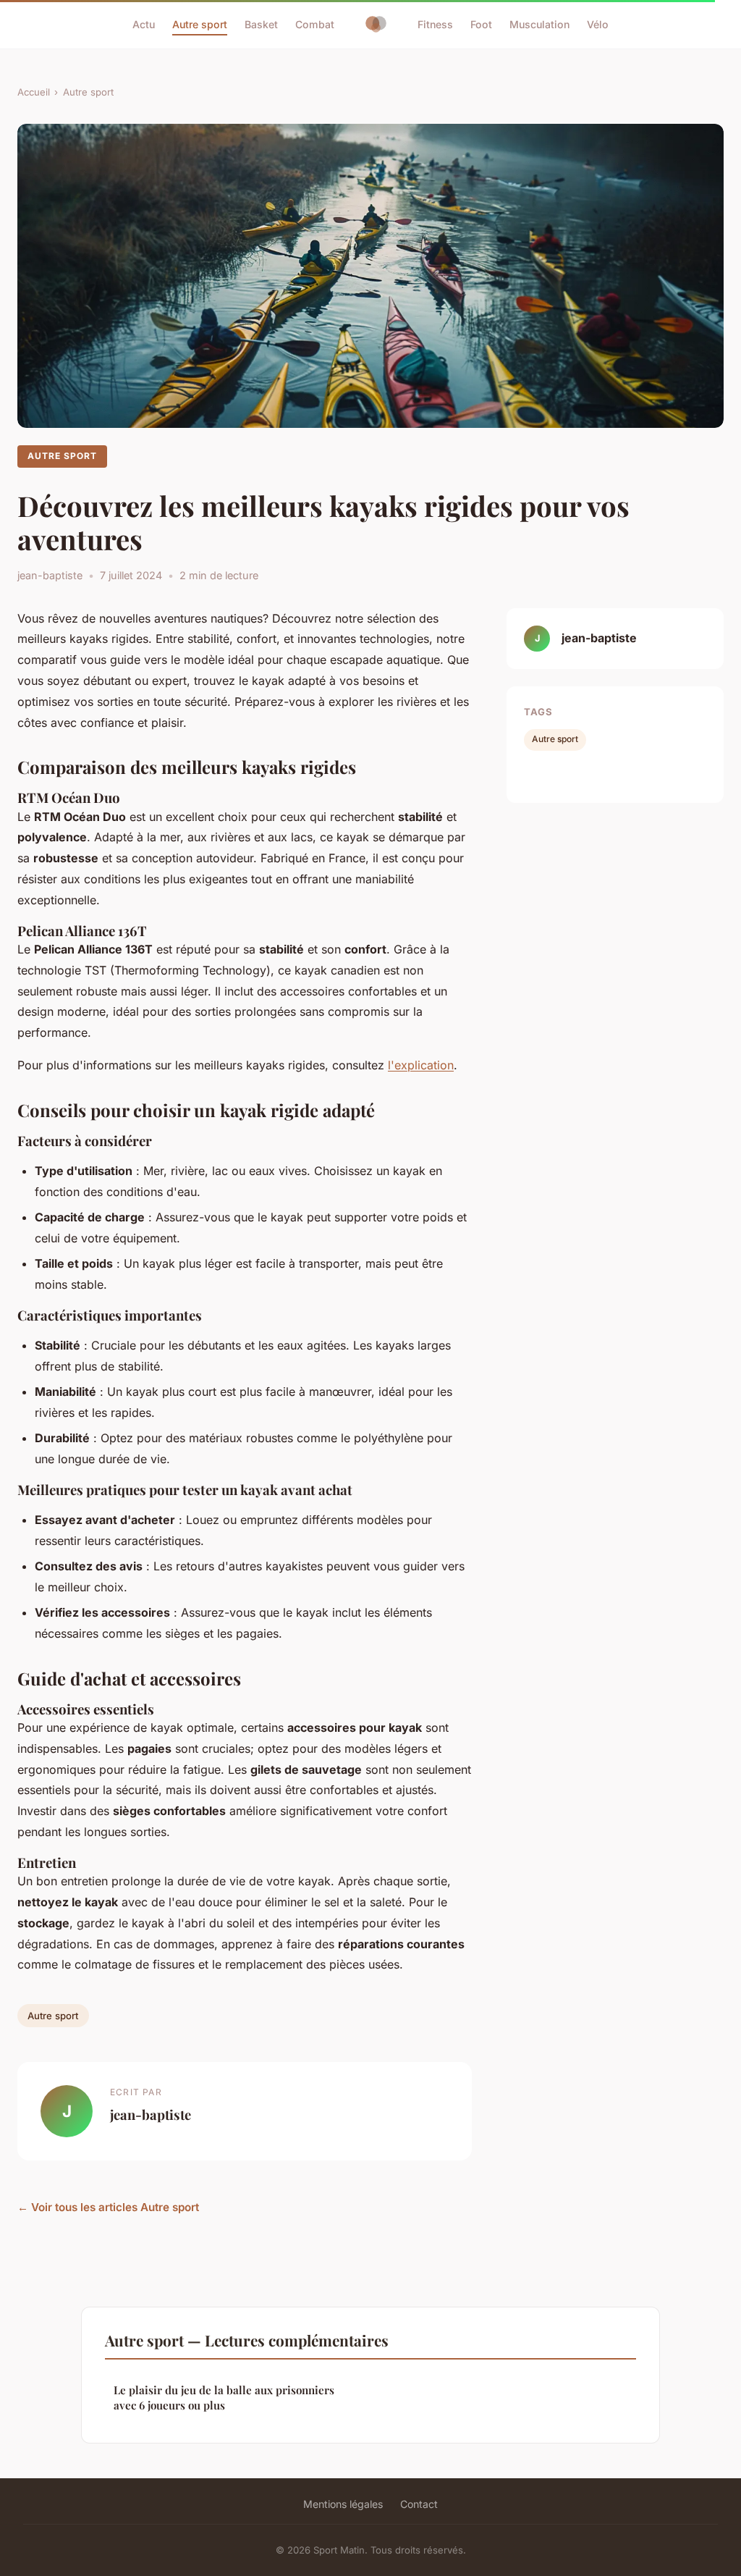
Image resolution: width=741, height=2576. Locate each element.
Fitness (435, 24)
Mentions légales (343, 2504)
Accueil (34, 92)
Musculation (539, 24)
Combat (315, 24)
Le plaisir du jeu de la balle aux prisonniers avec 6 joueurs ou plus (224, 2398)
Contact (419, 2504)
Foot (481, 24)
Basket (261, 24)
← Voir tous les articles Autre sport (108, 2207)
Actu (144, 24)
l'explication (421, 1065)
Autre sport (200, 24)
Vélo (598, 24)
